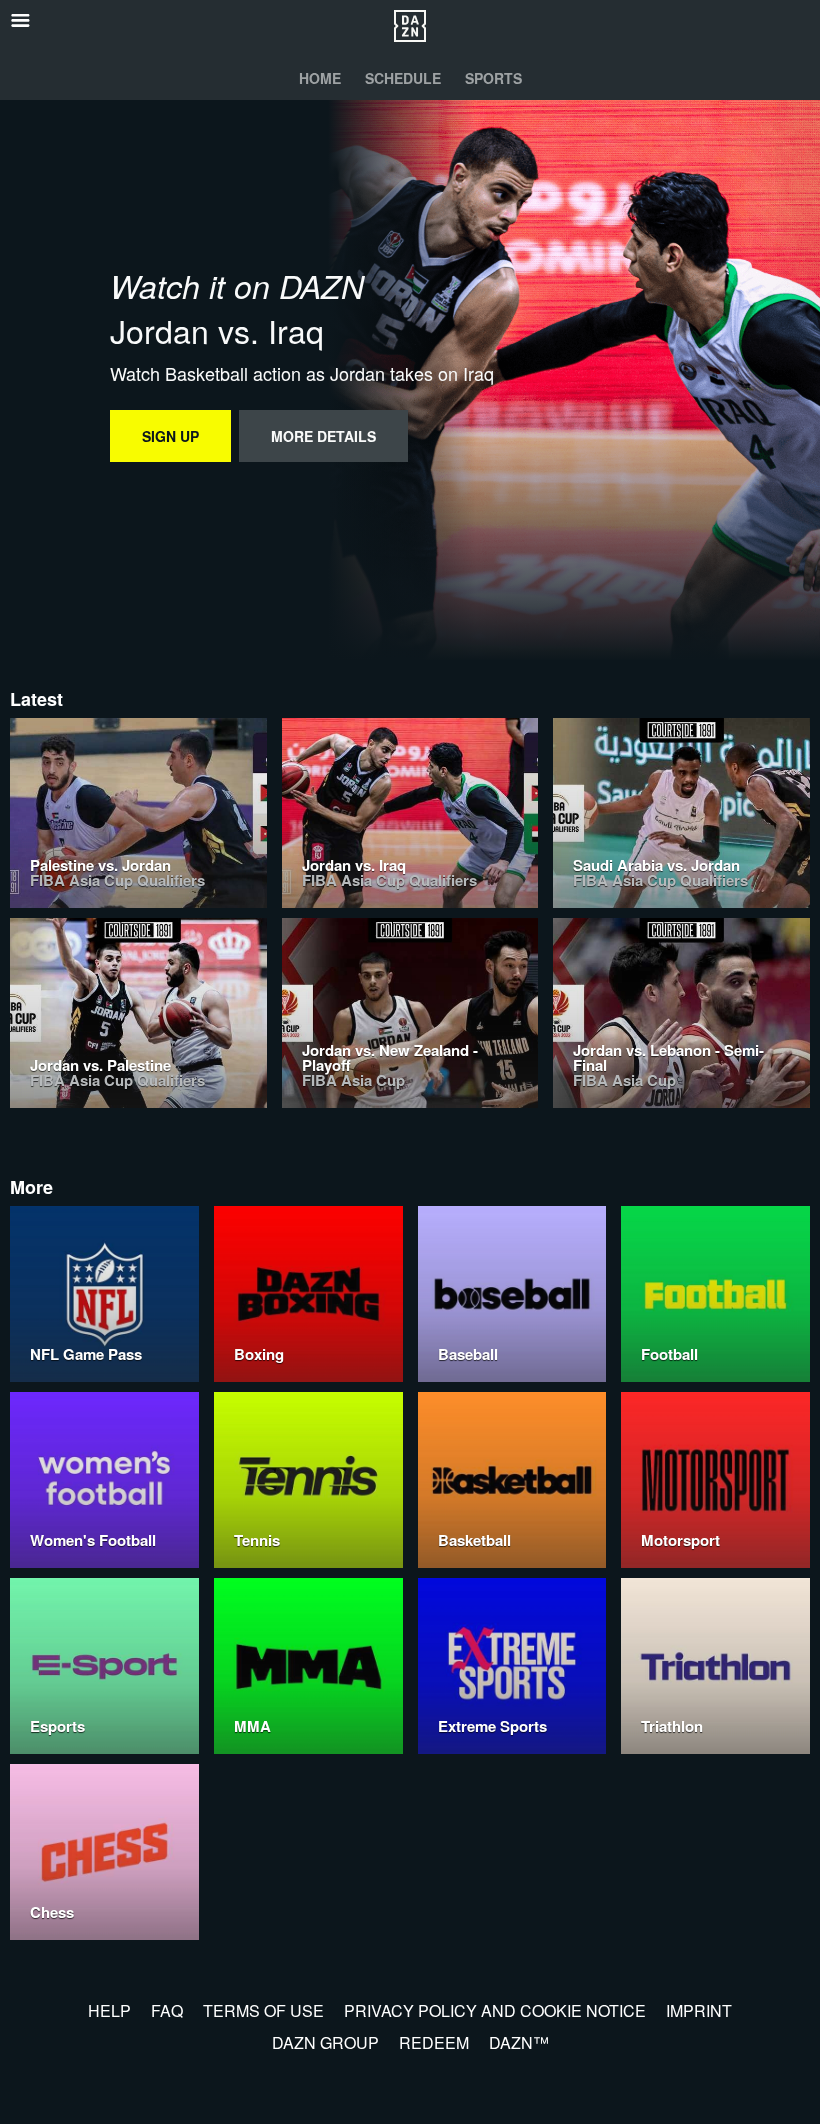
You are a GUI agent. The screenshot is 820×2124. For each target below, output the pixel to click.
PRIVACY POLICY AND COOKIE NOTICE (495, 2010)
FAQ (167, 2010)
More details (323, 436)
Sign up (170, 436)
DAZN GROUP (325, 2042)
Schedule (403, 78)
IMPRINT (699, 2010)
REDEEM (434, 2042)
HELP (109, 2010)
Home (320, 78)
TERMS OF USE (263, 2010)
